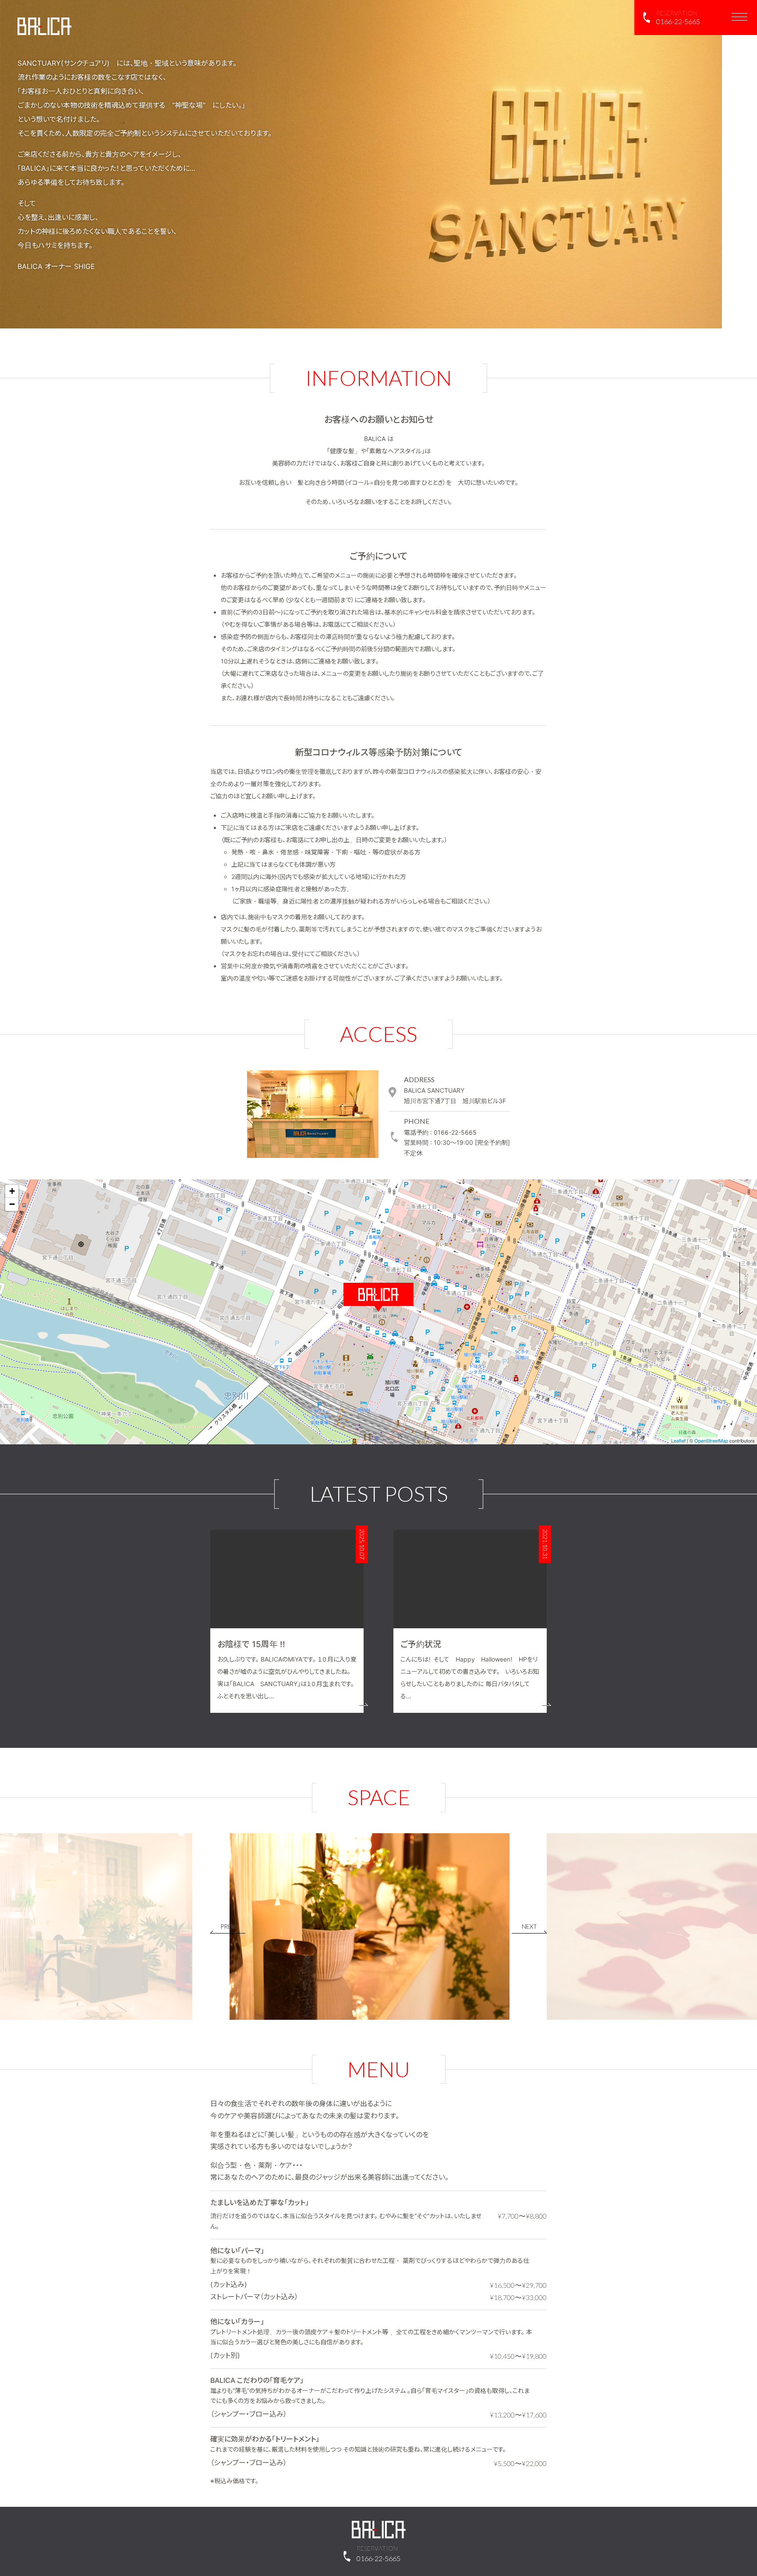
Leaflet (678, 1440)
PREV (228, 1926)
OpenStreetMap (711, 1440)
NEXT (529, 1926)
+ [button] (12, 1191)
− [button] (12, 1204)
